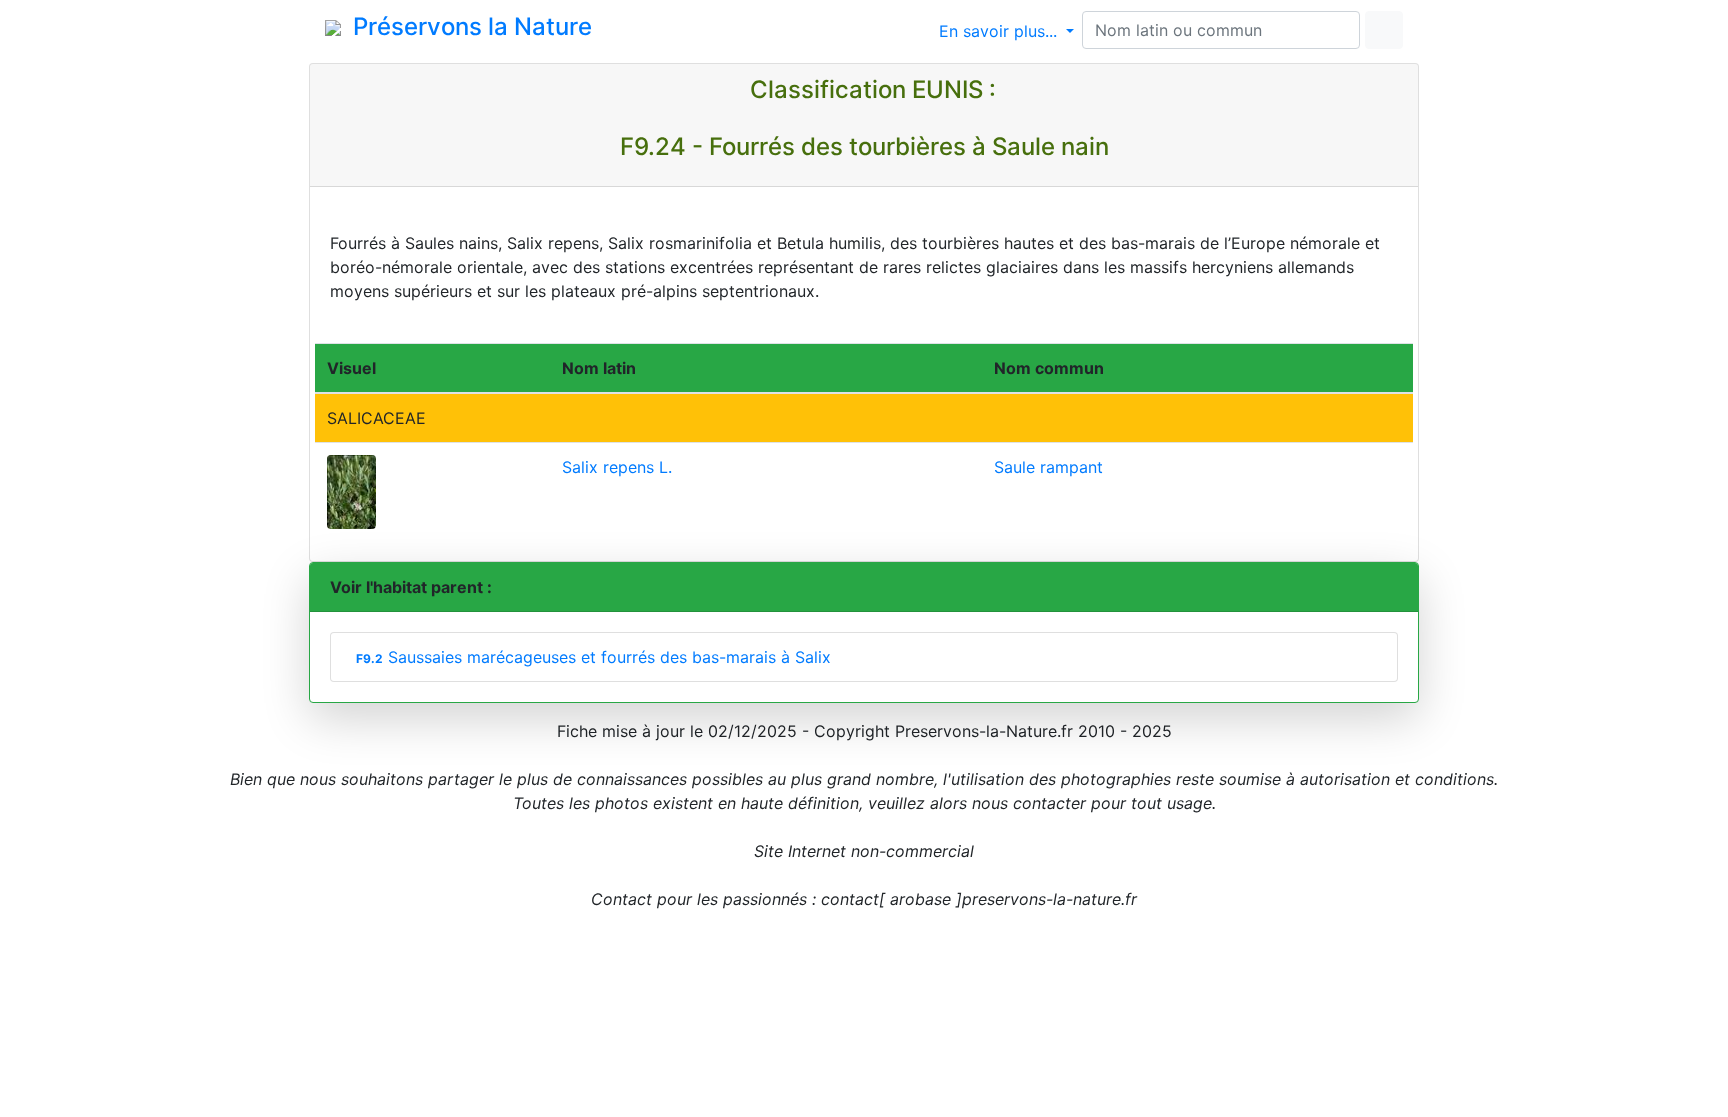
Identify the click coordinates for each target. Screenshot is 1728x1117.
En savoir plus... (1000, 31)
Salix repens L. (617, 467)
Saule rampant (1048, 467)
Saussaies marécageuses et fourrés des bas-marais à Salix (593, 657)
